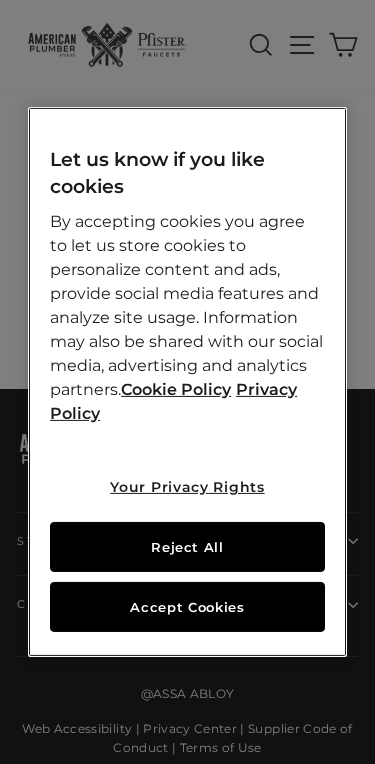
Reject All (187, 547)
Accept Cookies (187, 607)
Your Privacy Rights (187, 487)
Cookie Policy (176, 389)
